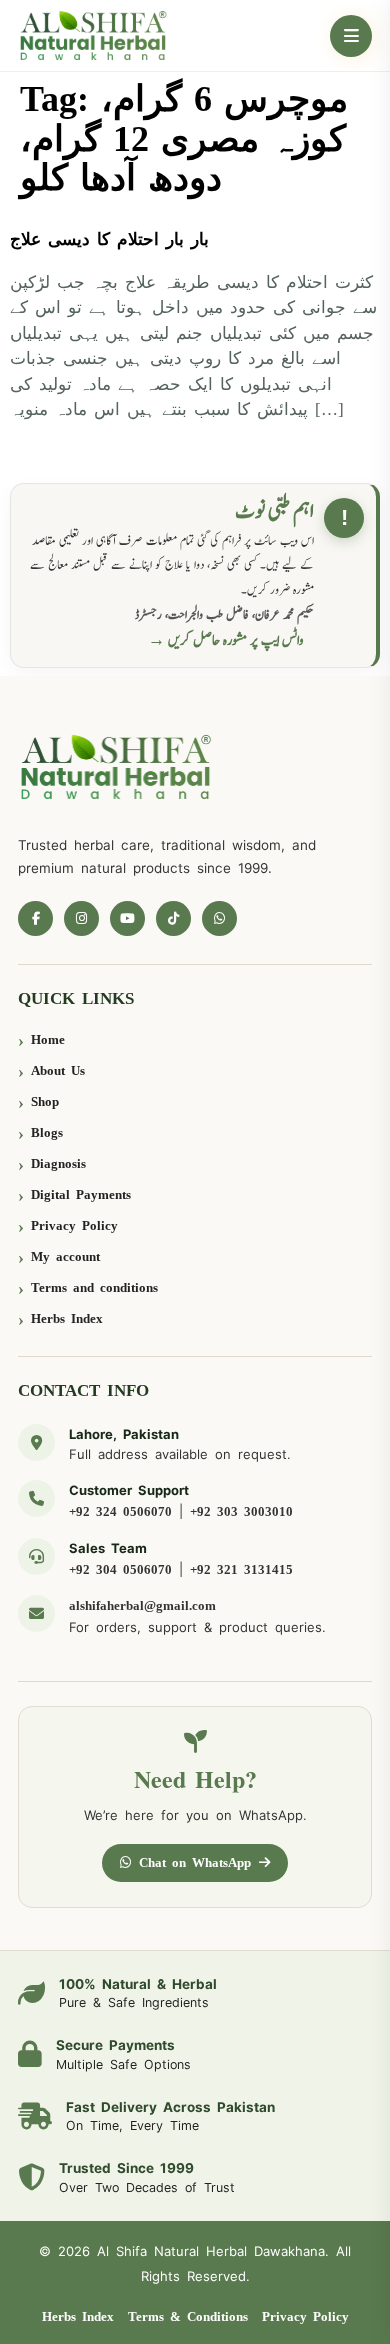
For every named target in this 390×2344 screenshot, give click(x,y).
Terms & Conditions (188, 2316)
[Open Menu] (351, 36)
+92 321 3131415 (241, 1569)
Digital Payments (81, 1194)
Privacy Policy (74, 1225)
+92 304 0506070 (120, 1569)
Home (48, 1039)
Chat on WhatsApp (195, 1862)
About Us (58, 1070)
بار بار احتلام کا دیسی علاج (109, 239)
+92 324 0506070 (120, 1511)
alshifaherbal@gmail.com (142, 1605)
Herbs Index (67, 1318)
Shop (45, 1101)
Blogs (47, 1132)
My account (65, 1256)
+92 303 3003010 (241, 1511)
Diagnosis (58, 1163)
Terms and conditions (94, 1287)
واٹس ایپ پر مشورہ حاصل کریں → (226, 640)
